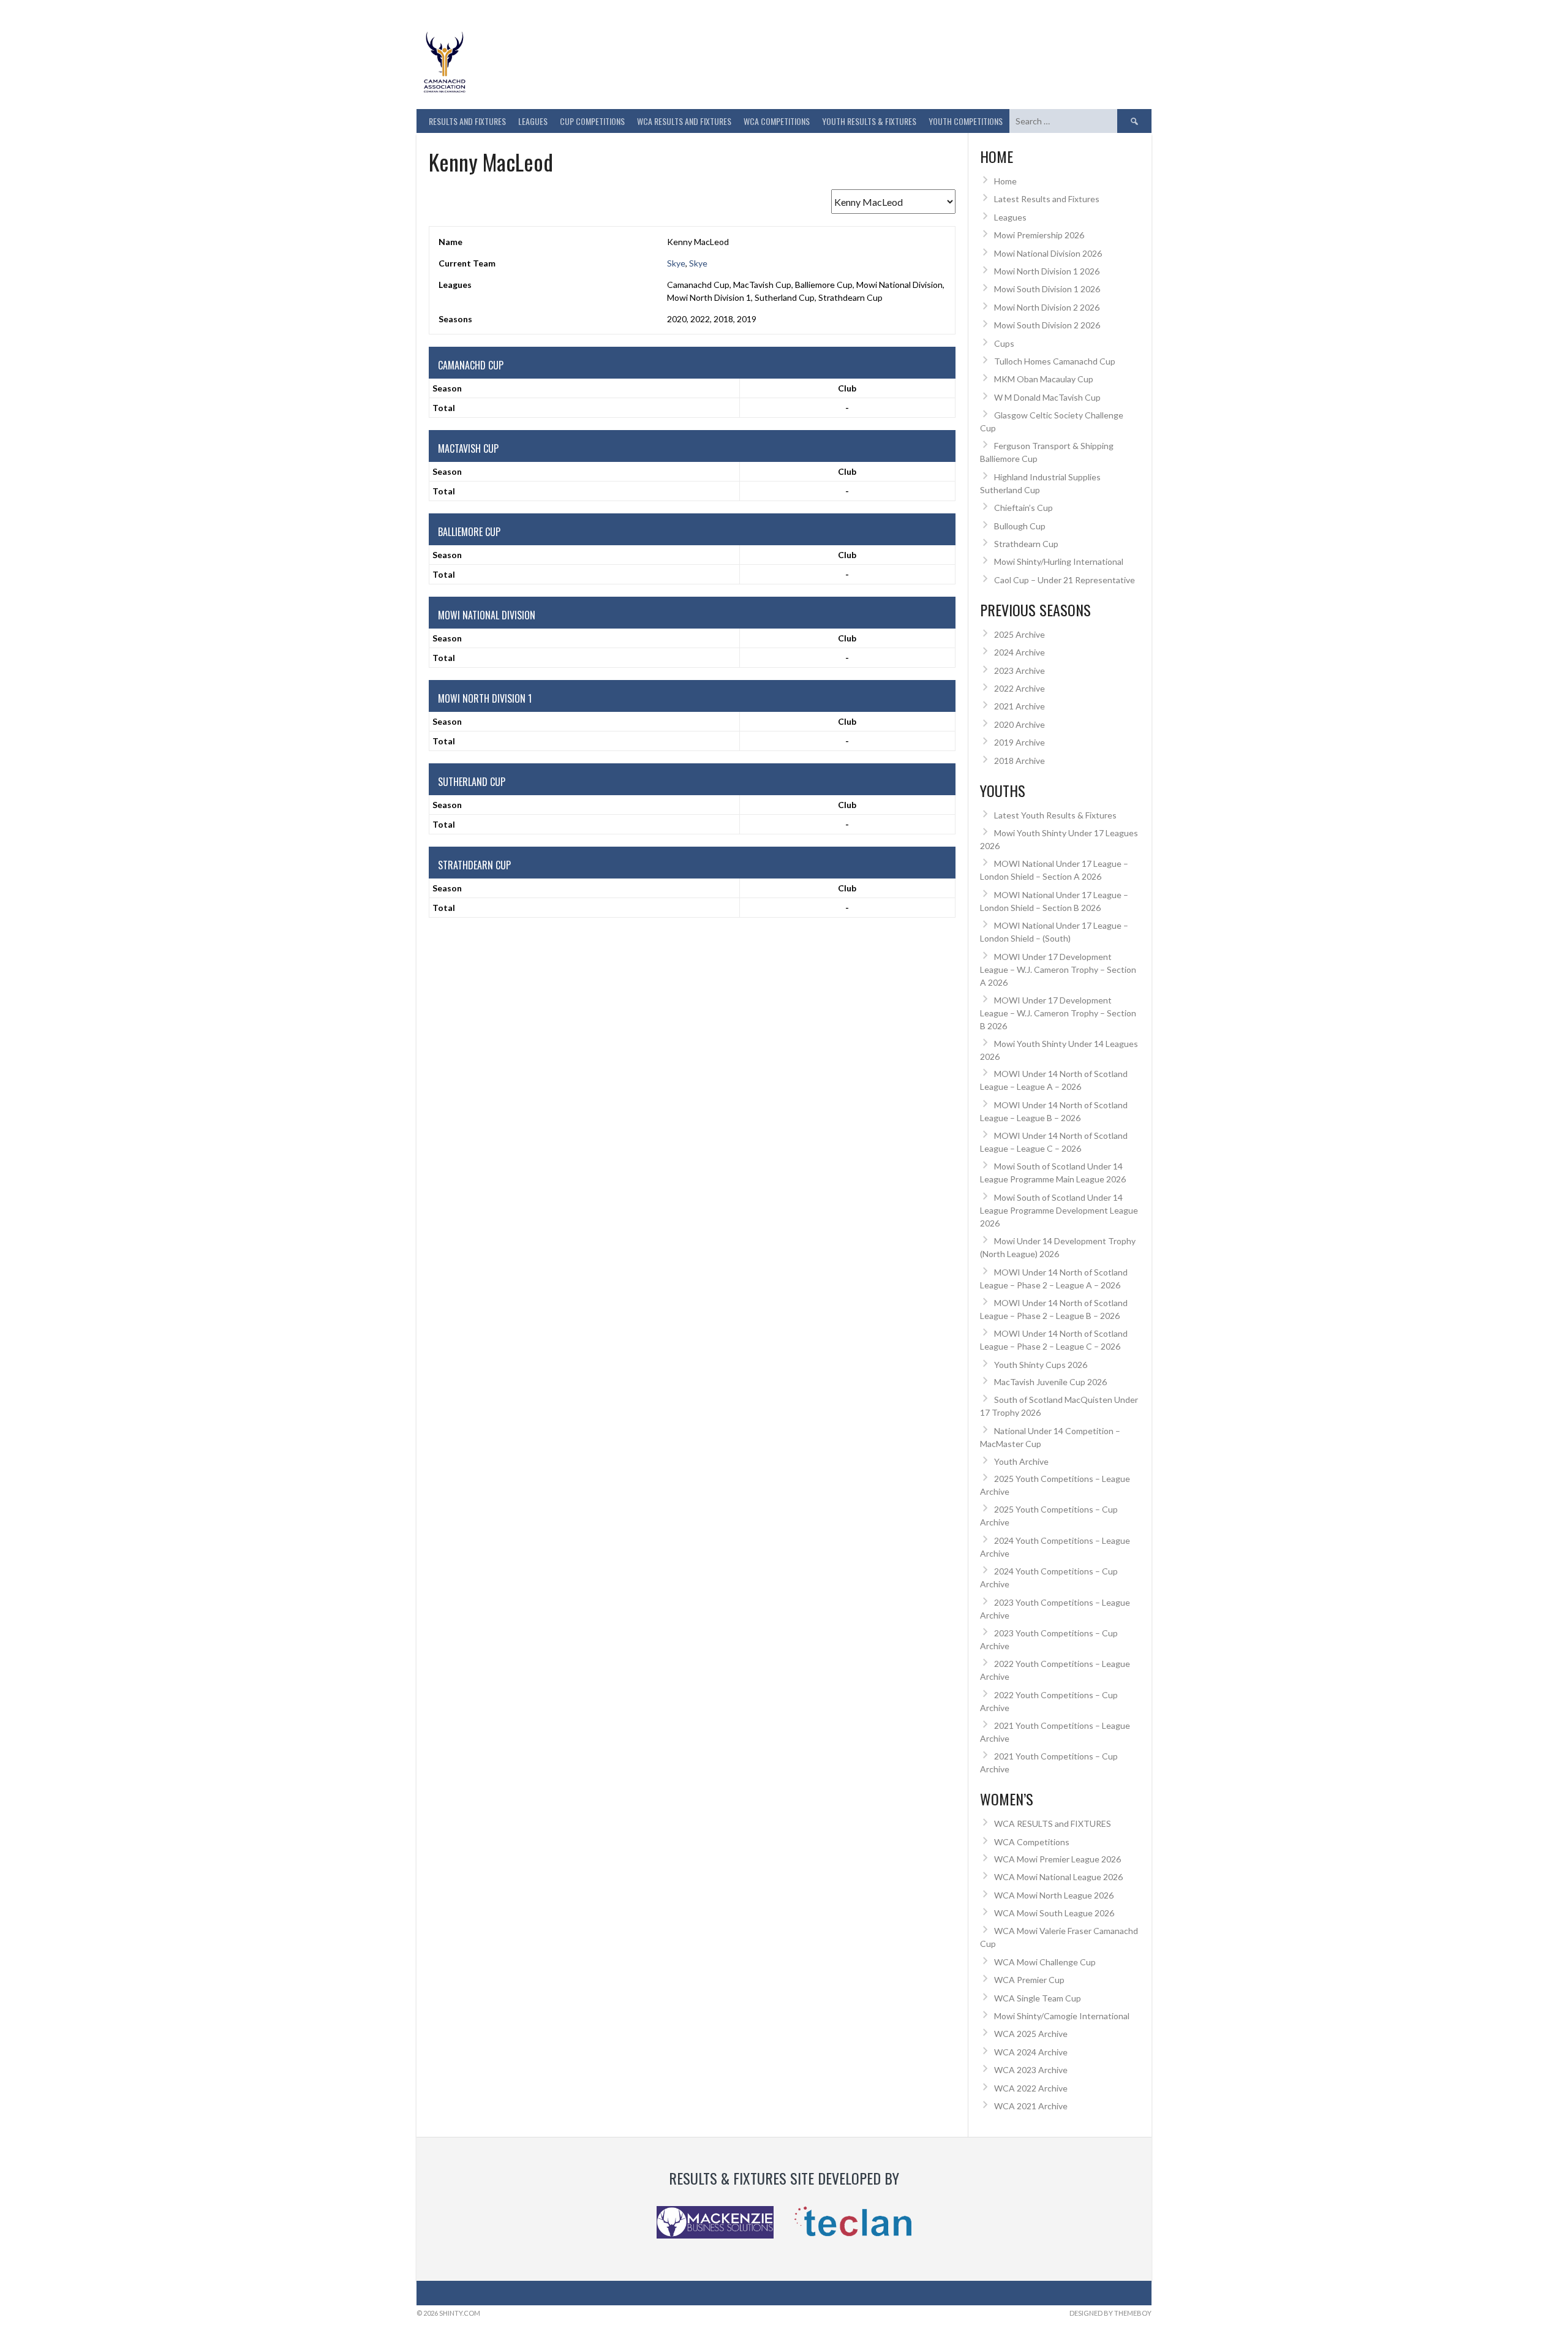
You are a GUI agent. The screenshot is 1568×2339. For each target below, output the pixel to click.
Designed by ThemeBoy (1110, 2313)
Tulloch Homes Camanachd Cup (1055, 361)
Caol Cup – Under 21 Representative (1065, 580)
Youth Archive (1021, 1461)
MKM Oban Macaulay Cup (1044, 379)
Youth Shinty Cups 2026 (1041, 1365)
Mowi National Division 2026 (1048, 253)
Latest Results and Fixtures (1047, 199)
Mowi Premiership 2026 (1039, 235)
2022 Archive (1020, 688)
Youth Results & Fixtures (869, 121)
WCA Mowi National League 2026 (1058, 1877)
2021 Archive (1020, 706)
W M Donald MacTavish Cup (1047, 397)
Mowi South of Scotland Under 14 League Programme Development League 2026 (1059, 1210)
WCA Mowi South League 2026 (1054, 1913)
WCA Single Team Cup (1038, 1998)
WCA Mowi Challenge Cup (1045, 1962)
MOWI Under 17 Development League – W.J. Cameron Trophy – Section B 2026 (1058, 1013)
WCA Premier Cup (1029, 1980)
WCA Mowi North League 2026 (1054, 1895)
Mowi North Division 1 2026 (1047, 271)
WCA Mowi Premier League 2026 (1057, 1859)
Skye (676, 263)
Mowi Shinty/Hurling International (1059, 561)
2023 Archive (1020, 671)
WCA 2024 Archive (1031, 2052)
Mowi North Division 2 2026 (1047, 307)
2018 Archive (1020, 761)
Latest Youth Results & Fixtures (1055, 815)
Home (1005, 181)
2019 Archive (1020, 742)
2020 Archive (1020, 724)
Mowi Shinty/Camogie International (1062, 2016)
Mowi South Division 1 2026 (1047, 289)
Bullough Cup (1020, 526)
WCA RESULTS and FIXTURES (684, 121)
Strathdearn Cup (1026, 544)
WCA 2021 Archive (1031, 2106)
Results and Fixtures (467, 121)
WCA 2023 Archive (1031, 2070)
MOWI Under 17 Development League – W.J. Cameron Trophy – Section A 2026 (1058, 969)
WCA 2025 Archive (1031, 2034)
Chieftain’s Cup (1023, 508)
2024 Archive (1020, 652)
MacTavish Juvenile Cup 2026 (1050, 1382)
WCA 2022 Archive (1031, 2088)
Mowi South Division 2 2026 (1047, 325)
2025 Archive (1020, 634)
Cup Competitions (592, 121)
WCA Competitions (1032, 1842)
